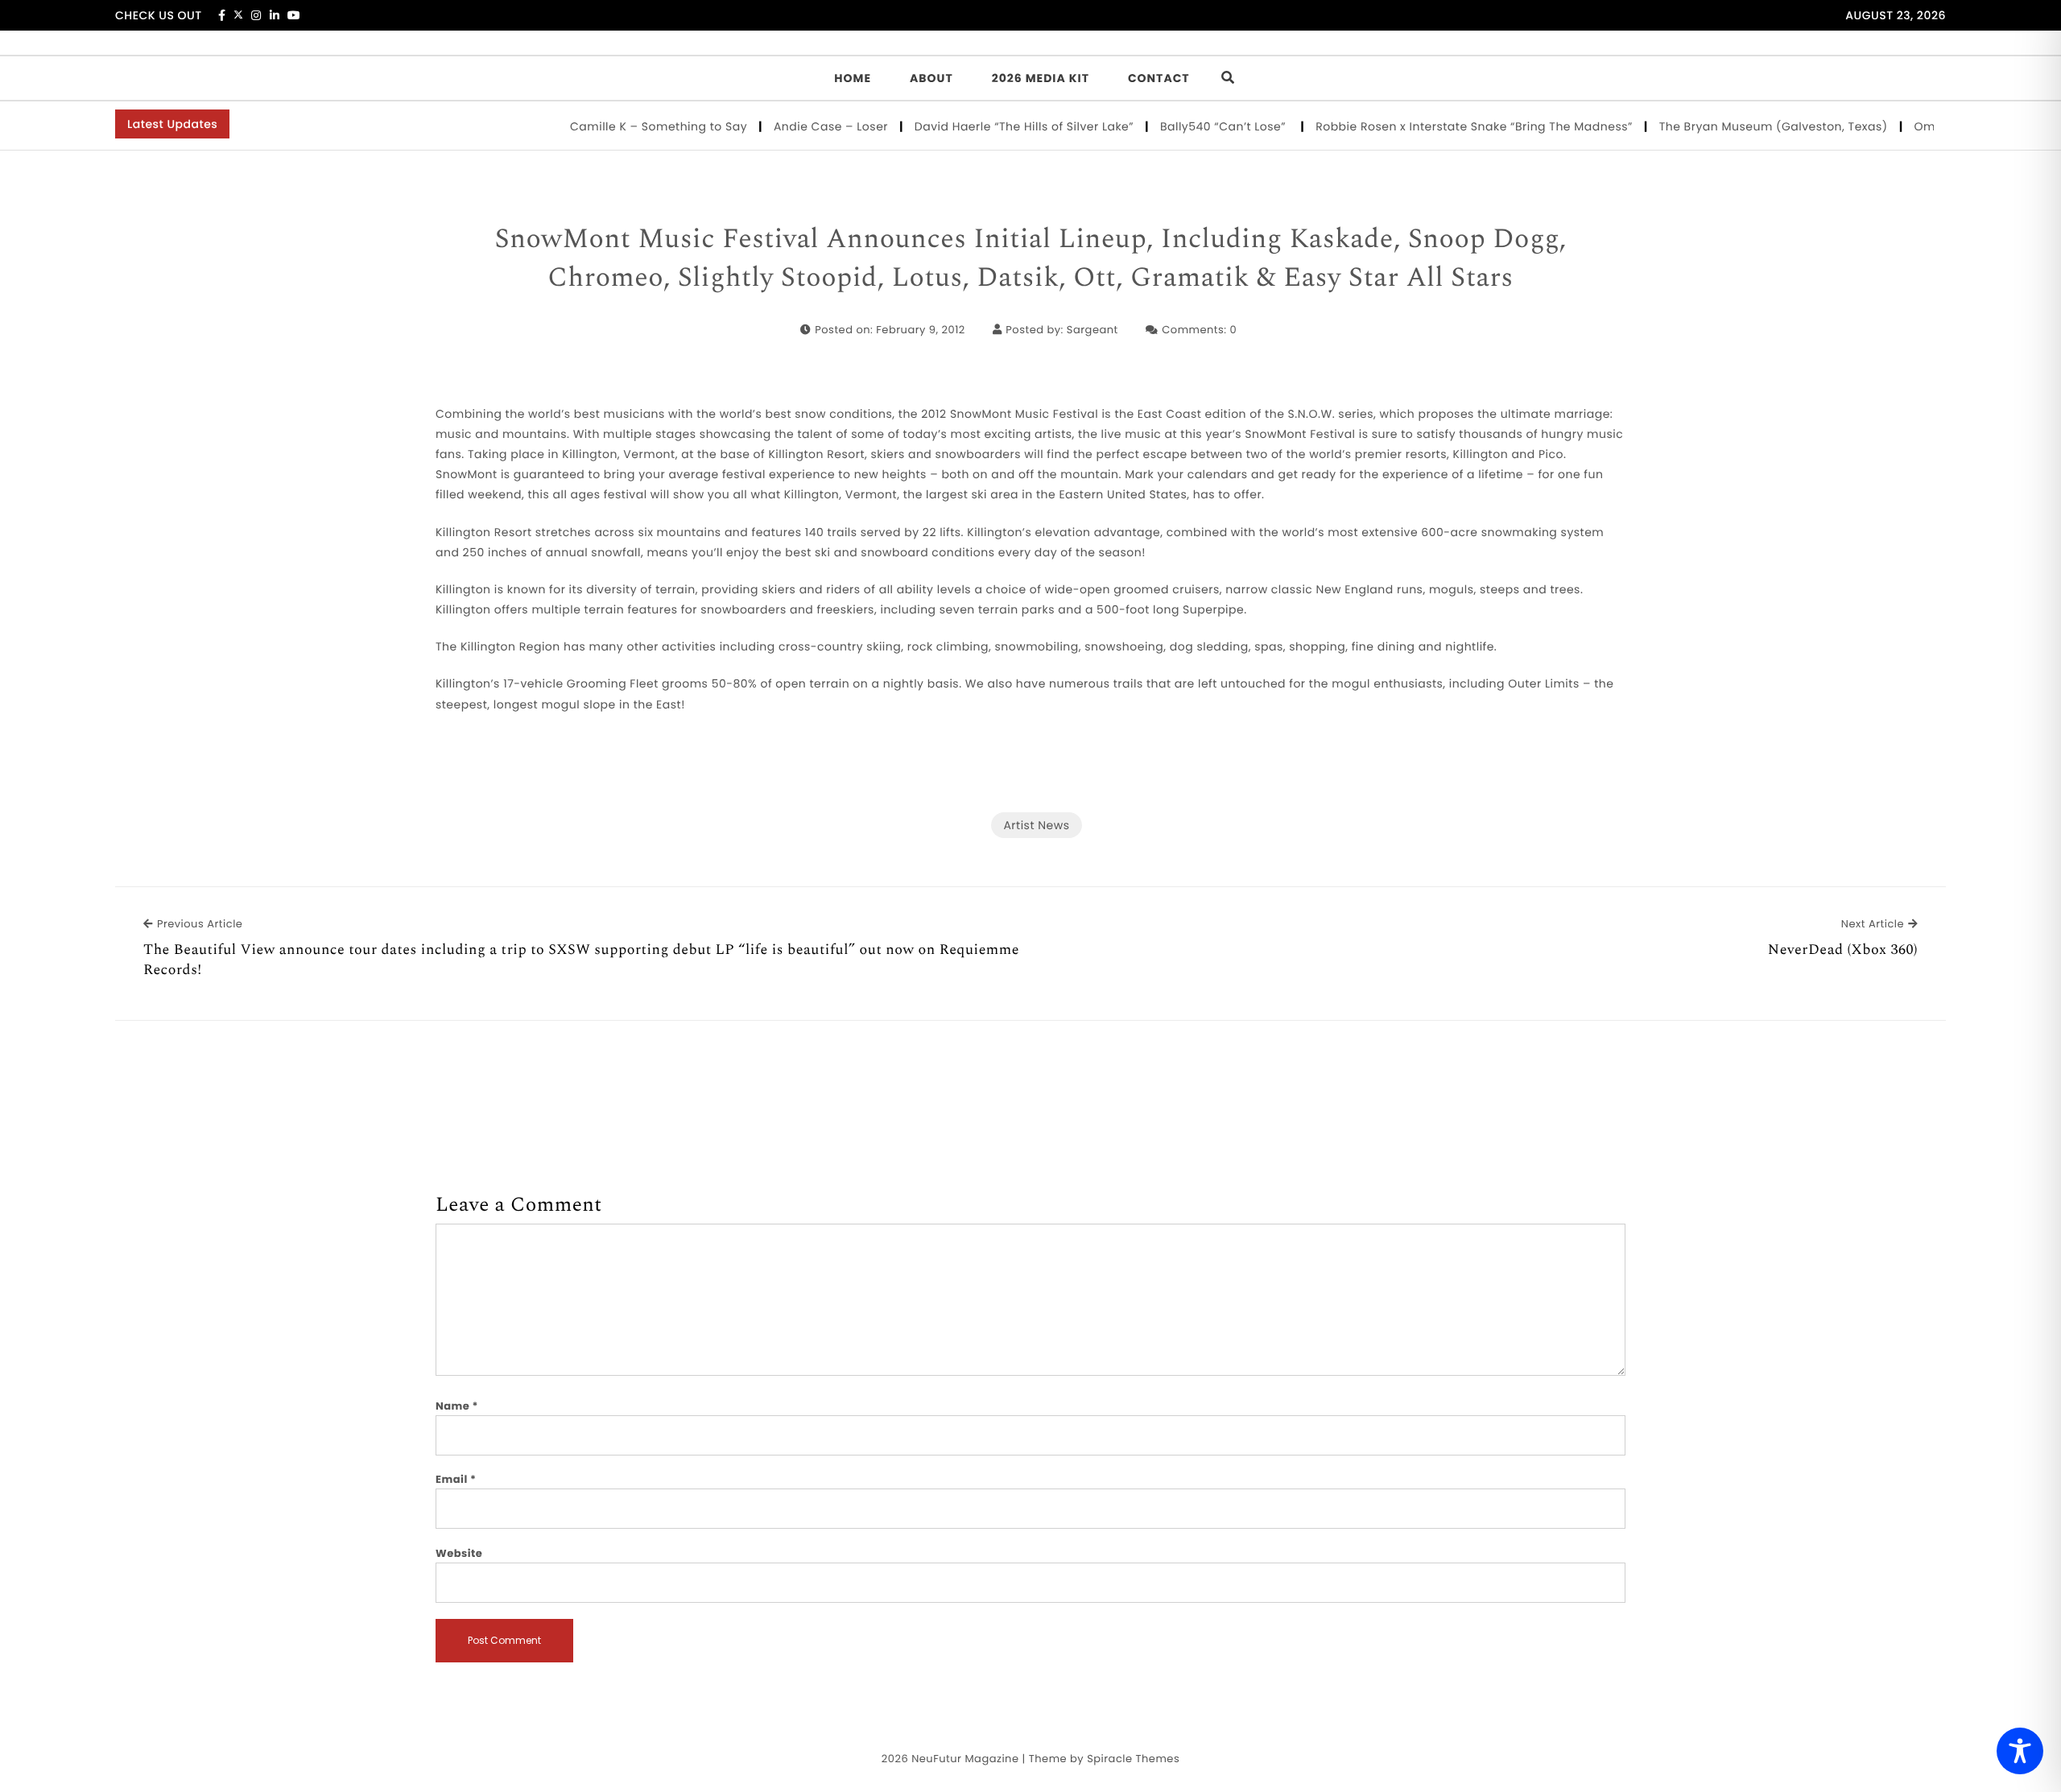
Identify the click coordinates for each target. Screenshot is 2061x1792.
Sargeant (1092, 330)
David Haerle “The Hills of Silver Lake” (996, 126)
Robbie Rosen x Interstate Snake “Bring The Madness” (1447, 126)
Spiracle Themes (1133, 1759)
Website (459, 1553)
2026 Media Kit (1041, 78)
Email (456, 1479)
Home (853, 78)
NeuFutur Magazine (965, 1759)
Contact (1159, 78)
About (931, 78)
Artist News (1036, 825)
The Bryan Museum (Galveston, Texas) (1746, 126)
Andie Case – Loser (803, 126)
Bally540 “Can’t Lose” (1197, 126)
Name (457, 1406)
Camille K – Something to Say (631, 126)
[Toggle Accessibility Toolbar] (2020, 1751)
